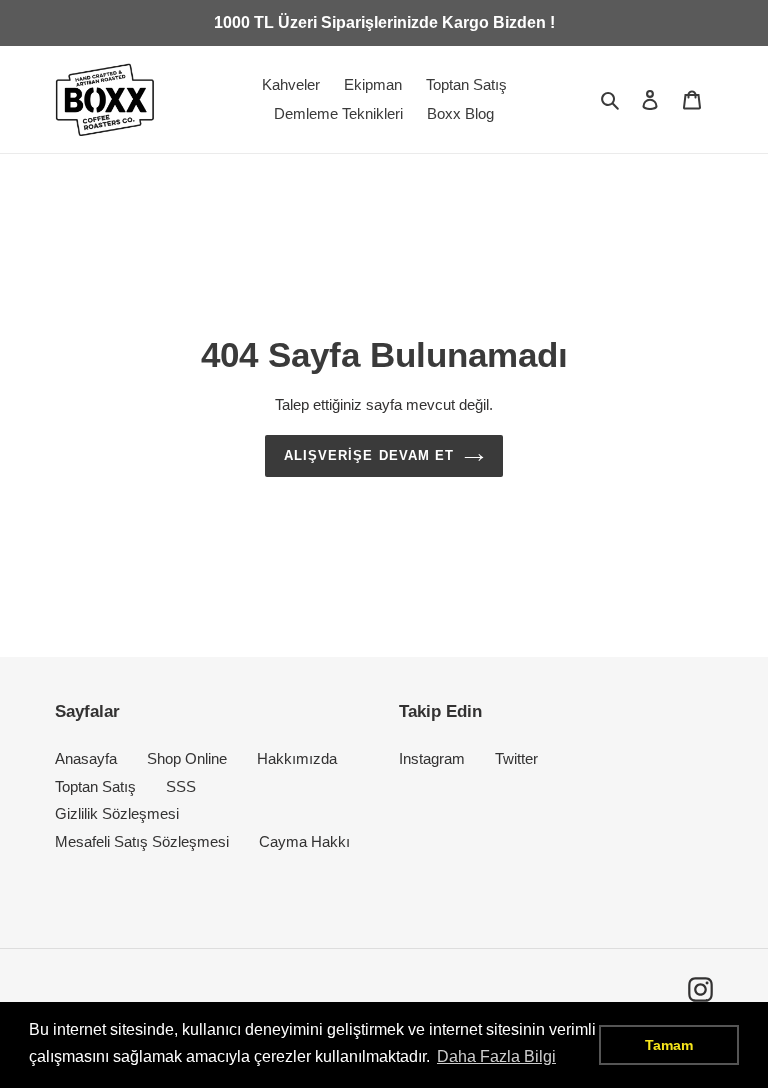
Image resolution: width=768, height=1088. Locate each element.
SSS (181, 786)
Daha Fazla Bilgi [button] (496, 1056)
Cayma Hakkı (304, 841)
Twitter (516, 758)
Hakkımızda (297, 758)
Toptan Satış (95, 786)
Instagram (432, 758)
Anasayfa (86, 758)
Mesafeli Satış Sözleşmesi (142, 841)
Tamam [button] (669, 1045)
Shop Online (187, 758)
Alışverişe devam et (369, 455)
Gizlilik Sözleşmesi (117, 813)
